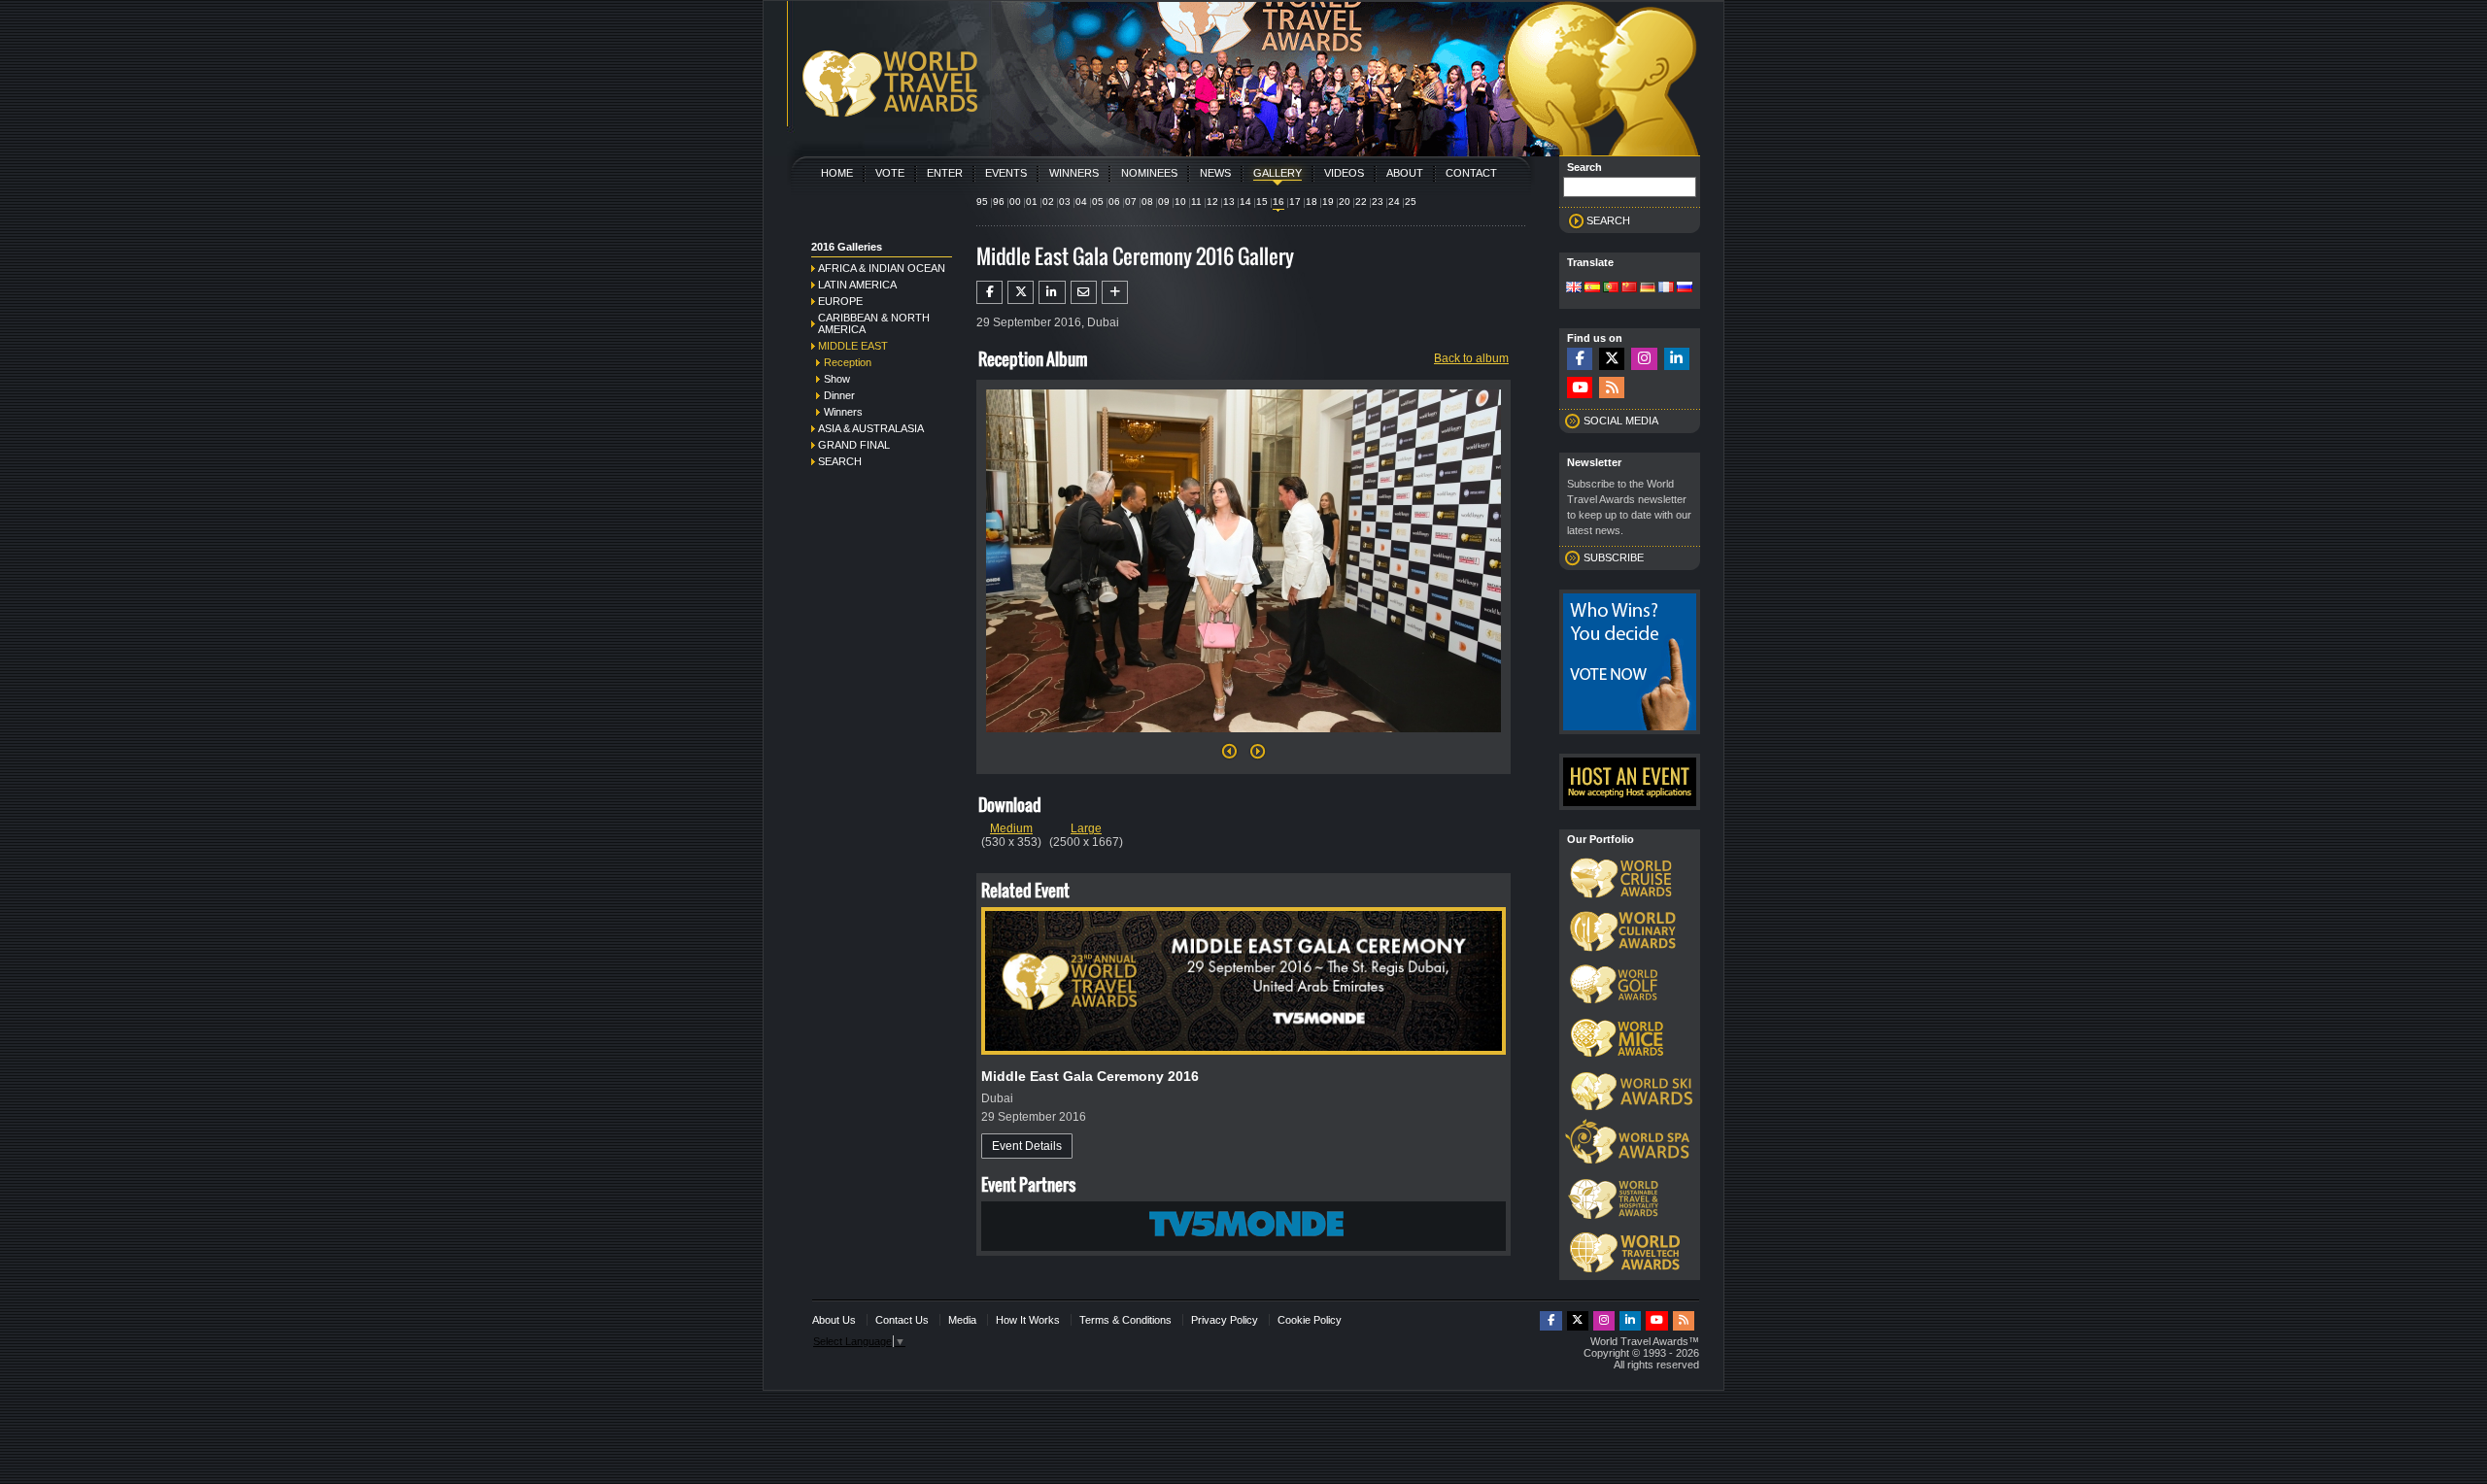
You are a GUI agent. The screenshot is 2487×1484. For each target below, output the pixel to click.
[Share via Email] (1084, 292)
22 (1361, 202)
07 (1131, 202)
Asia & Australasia (871, 428)
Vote (890, 173)
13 (1229, 202)
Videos (1344, 173)
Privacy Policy (1225, 1320)
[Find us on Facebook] (1580, 359)
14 (1245, 202)
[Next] (1243, 738)
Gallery (1278, 173)
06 (1114, 202)
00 (1015, 202)
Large (1086, 828)
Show (837, 379)
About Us (834, 1320)
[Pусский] (1685, 288)
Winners (1074, 173)
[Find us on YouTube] (1580, 388)
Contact (1471, 173)
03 (1065, 202)
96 (999, 202)
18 (1312, 202)
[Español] (1592, 288)
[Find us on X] (1612, 359)
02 (1048, 202)
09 (1164, 202)
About (1405, 173)
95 (982, 202)
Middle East (853, 346)
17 (1295, 202)
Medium (1011, 828)
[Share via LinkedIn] (1052, 292)
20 (1345, 202)
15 (1262, 202)
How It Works (1028, 1320)
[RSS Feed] (1612, 388)
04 (1081, 202)
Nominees (1149, 173)
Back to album (1471, 358)
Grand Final (854, 445)
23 (1378, 202)
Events (1006, 173)
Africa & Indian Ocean (882, 268)
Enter (945, 173)
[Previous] (1229, 757)
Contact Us (902, 1320)
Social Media (1621, 421)
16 (1278, 202)
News (1215, 173)
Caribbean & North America (874, 323)
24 (1394, 202)
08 (1147, 202)
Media (962, 1320)
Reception (848, 362)
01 (1032, 202)
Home (837, 173)
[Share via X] (1021, 292)
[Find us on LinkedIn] (1677, 359)
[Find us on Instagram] (1644, 359)
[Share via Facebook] (989, 292)
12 (1212, 202)
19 (1328, 202)
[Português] (1611, 288)
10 (1180, 202)
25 (1411, 202)
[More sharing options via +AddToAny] (1115, 292)
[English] (1574, 288)
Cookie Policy (1310, 1320)
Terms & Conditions (1125, 1320)
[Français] (1666, 288)
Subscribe (1614, 557)
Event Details (1027, 1146)
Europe (840, 301)
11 (1196, 202)
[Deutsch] (1648, 288)
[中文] (1629, 288)
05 (1098, 202)
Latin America (857, 285)
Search (840, 461)
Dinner (839, 395)
